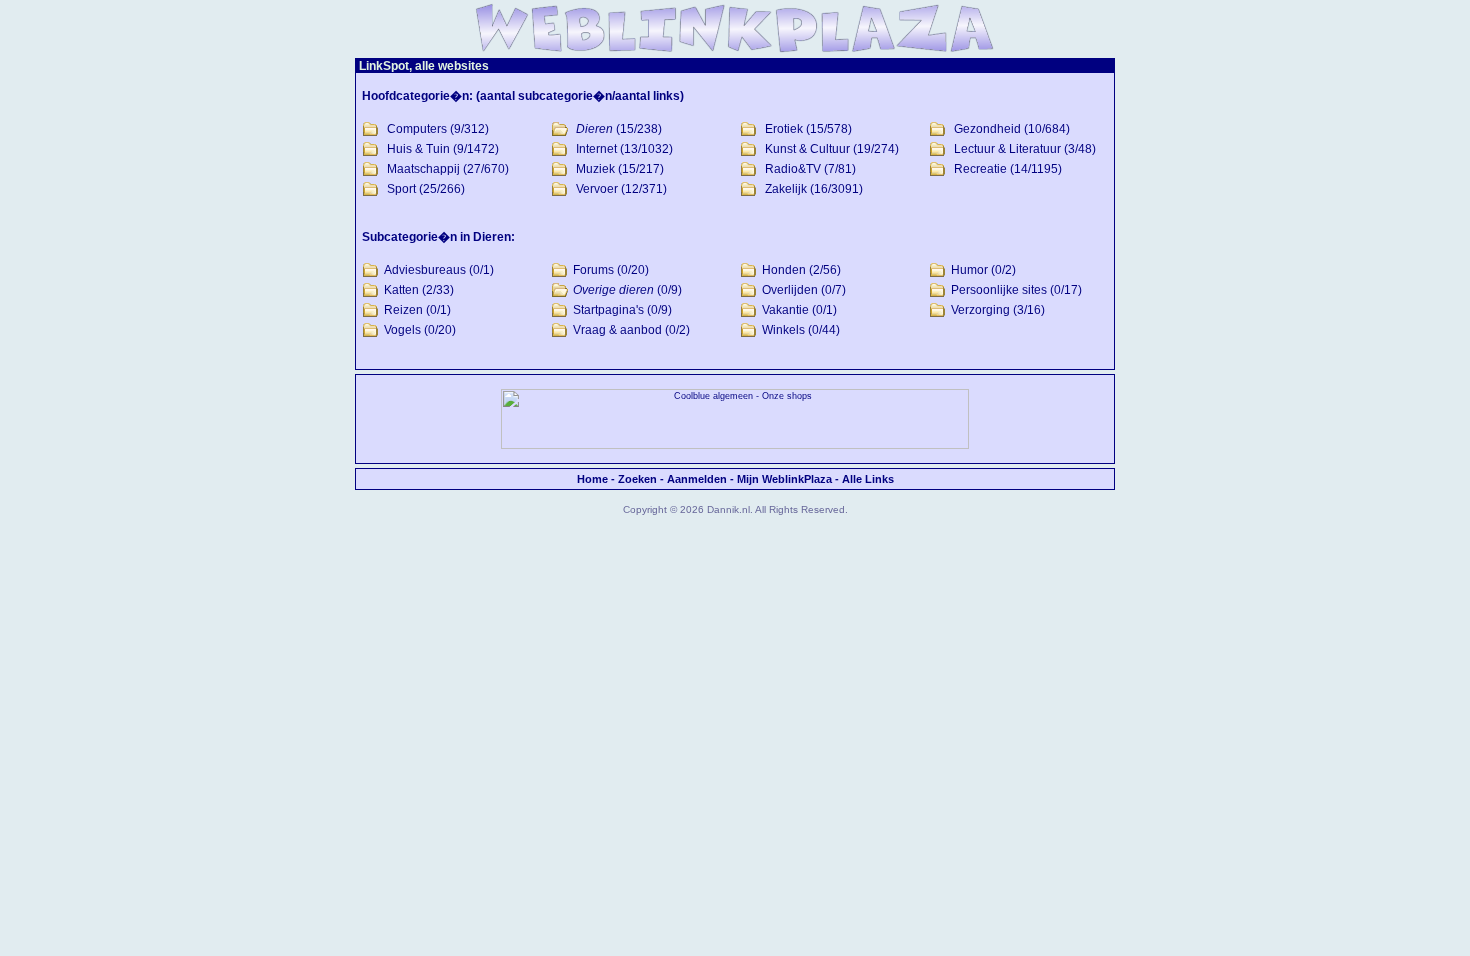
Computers (417, 129)
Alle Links (868, 479)
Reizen (403, 310)
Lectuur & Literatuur (1007, 149)
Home (592, 479)
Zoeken (637, 479)
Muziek (595, 169)
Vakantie (785, 310)
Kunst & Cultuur (807, 149)
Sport (401, 189)
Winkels (783, 330)
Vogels (402, 330)
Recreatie (980, 169)
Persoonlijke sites (999, 290)
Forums (593, 270)
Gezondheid (987, 129)
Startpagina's (608, 310)
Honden (784, 270)
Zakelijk (786, 189)
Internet (596, 149)
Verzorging (980, 310)
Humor (969, 270)
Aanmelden (697, 479)
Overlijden (790, 290)
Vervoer (597, 189)
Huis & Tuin (418, 149)
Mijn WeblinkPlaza (784, 479)
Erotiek (784, 129)
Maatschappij (423, 169)
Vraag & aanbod (617, 330)
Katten (401, 290)
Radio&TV (793, 169)
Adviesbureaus (425, 270)
